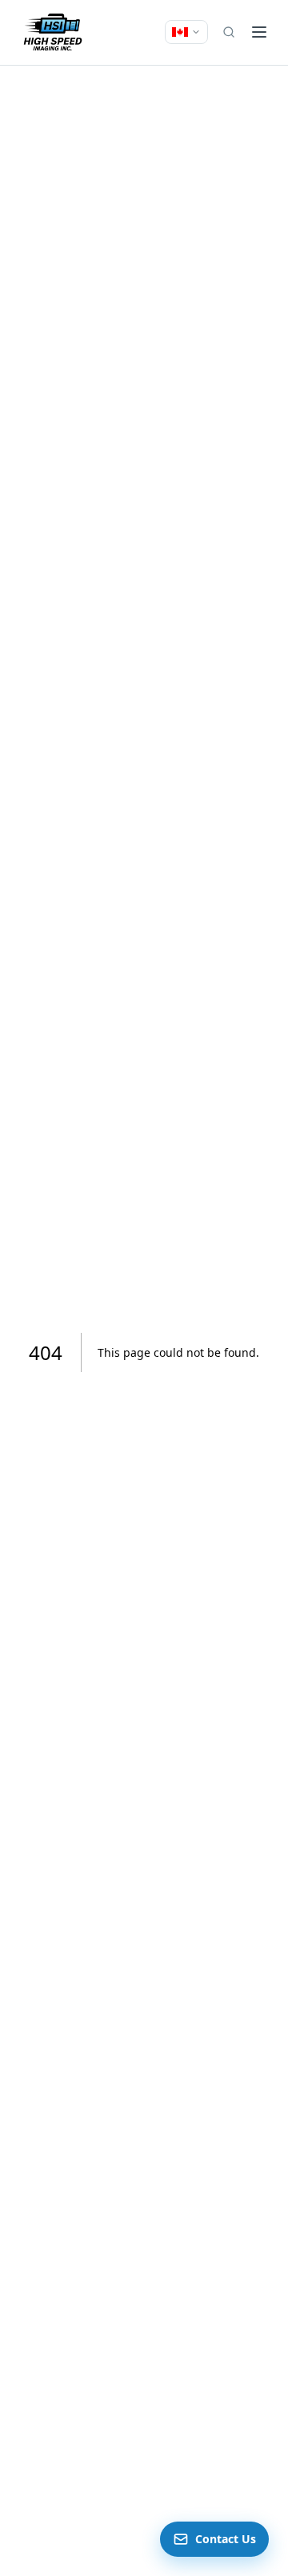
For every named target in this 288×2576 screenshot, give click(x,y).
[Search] (229, 32)
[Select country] (186, 32)
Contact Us (226, 2539)
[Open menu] (259, 32)
